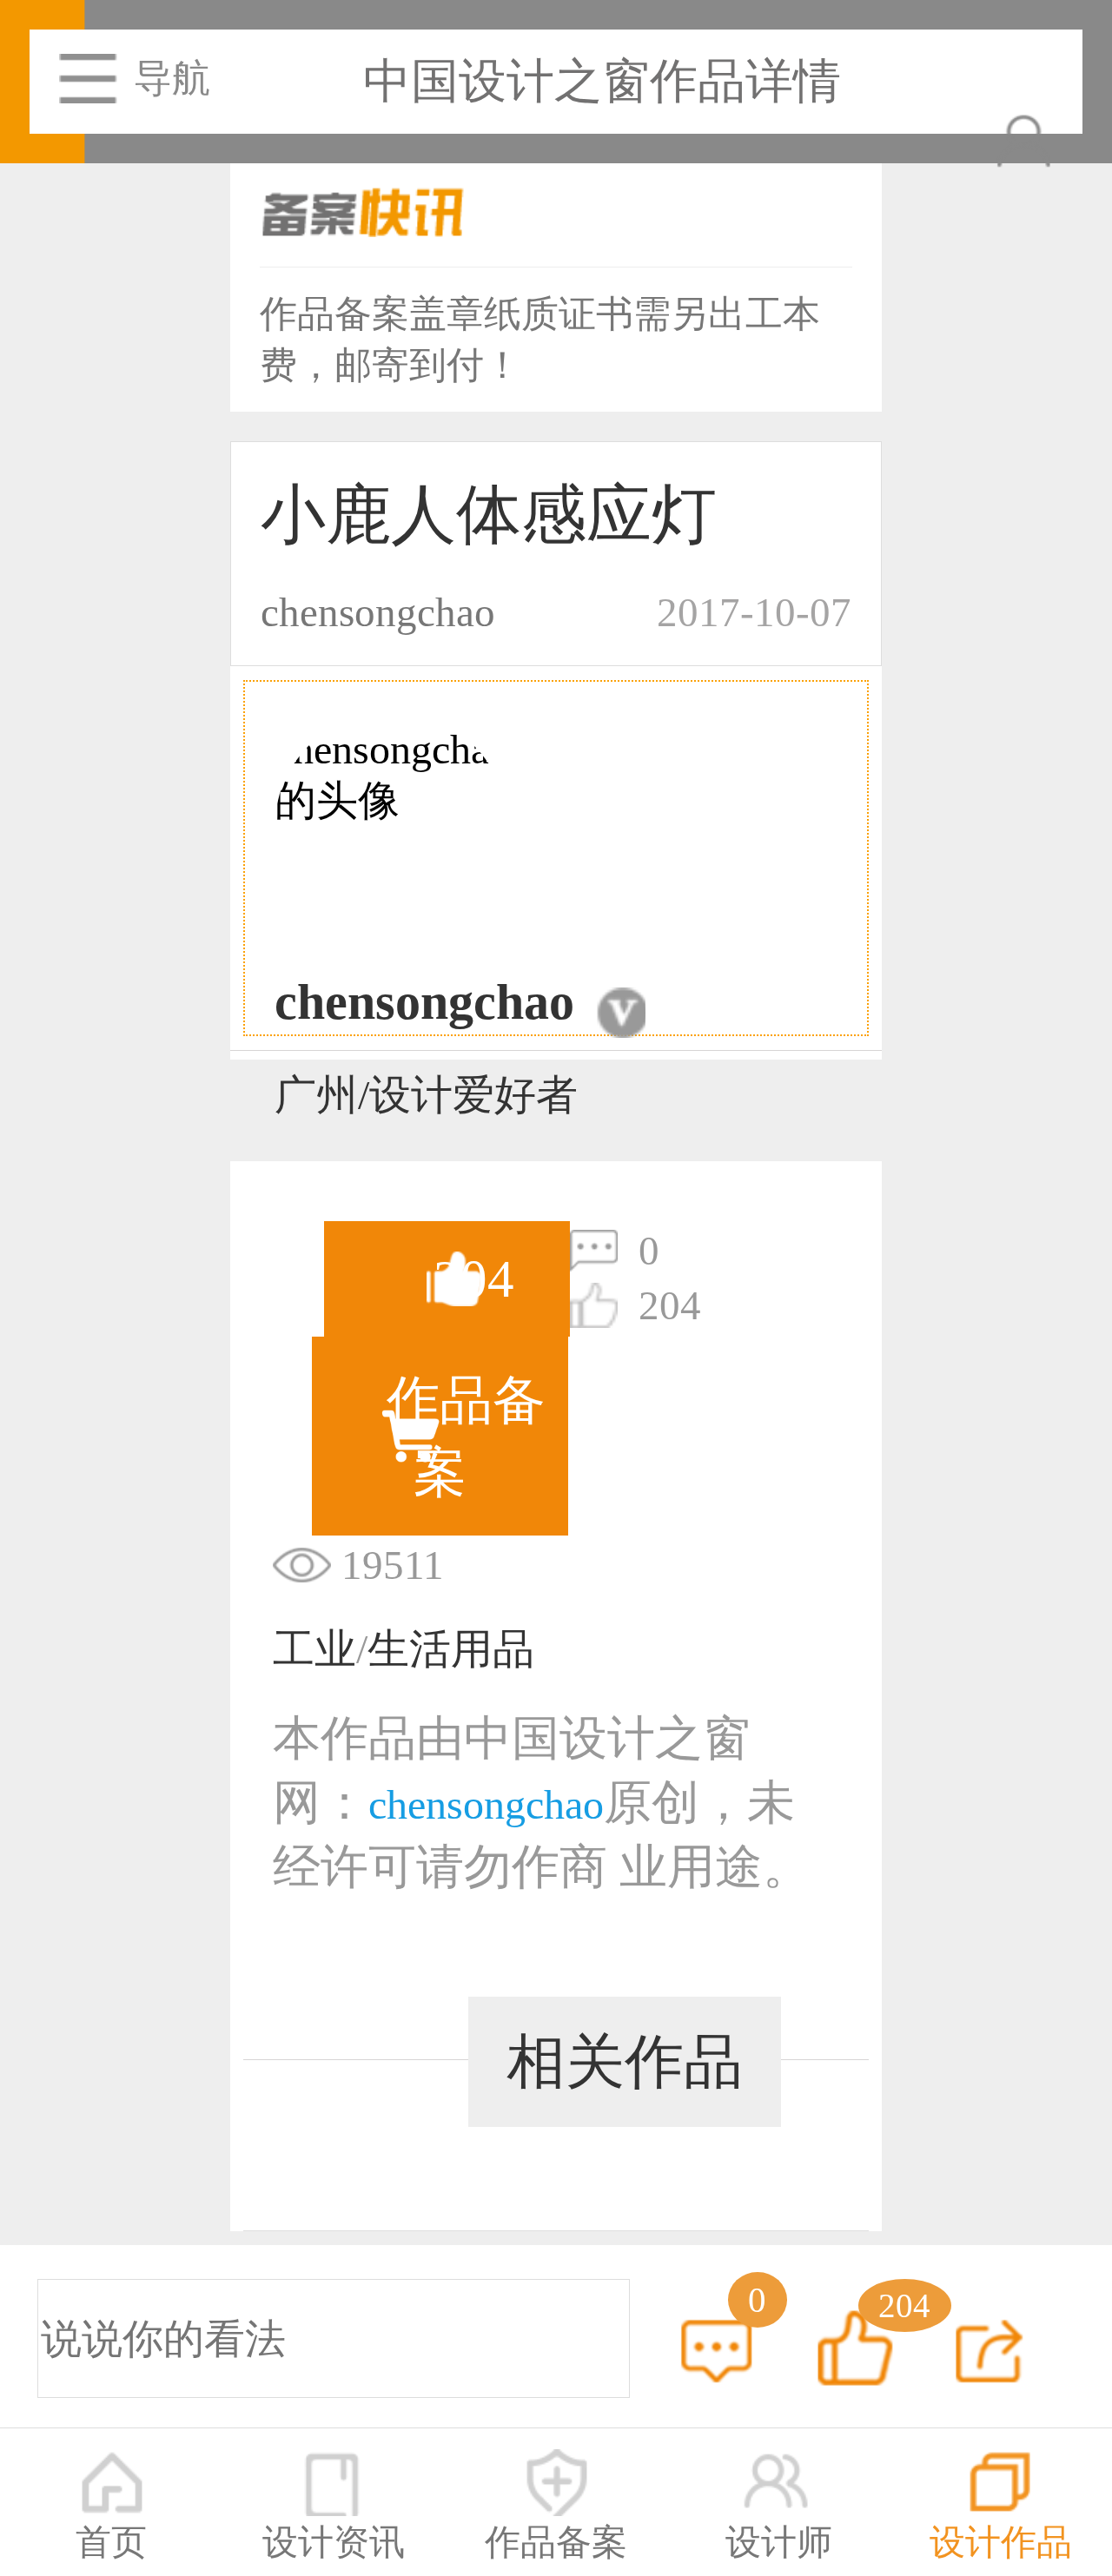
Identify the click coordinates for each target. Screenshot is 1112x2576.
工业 (314, 1649)
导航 (172, 78)
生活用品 (451, 1649)
